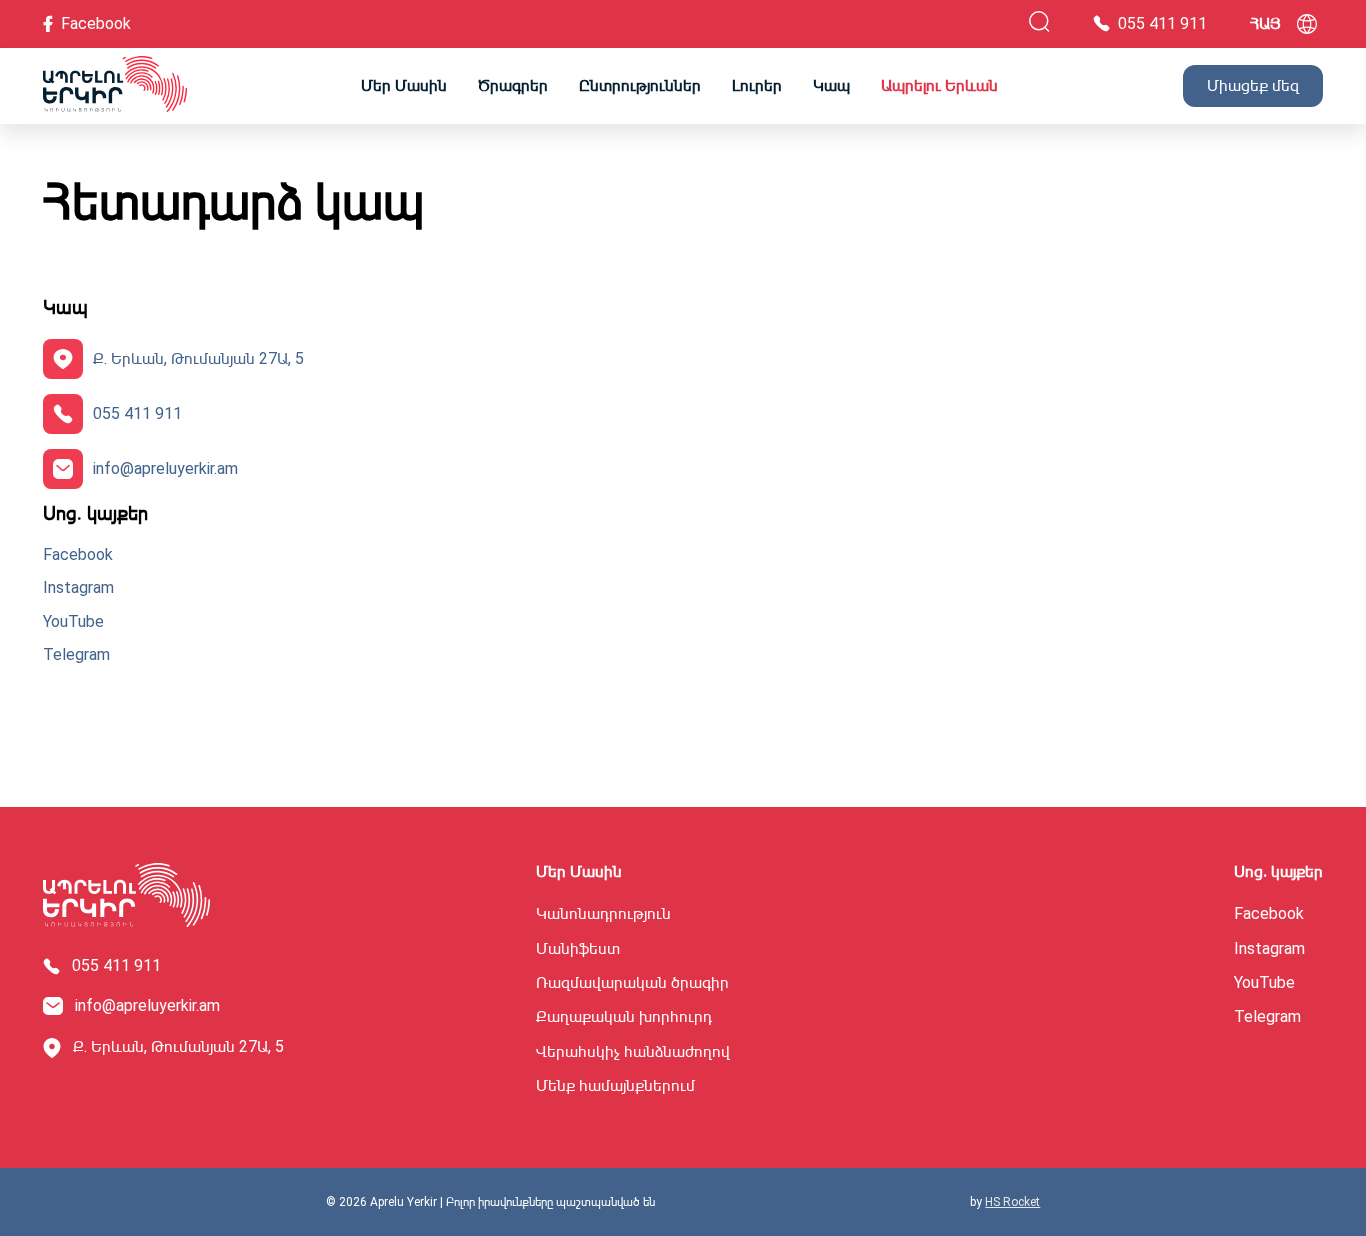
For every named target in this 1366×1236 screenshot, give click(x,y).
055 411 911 (137, 413)
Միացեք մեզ (1253, 85)
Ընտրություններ (640, 85)
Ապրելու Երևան (939, 85)
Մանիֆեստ (578, 949)
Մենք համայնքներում (615, 1086)
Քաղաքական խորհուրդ (624, 1017)
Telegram (76, 655)
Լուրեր (757, 85)
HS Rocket (1012, 1202)
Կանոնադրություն (603, 914)
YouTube (73, 622)
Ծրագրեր (513, 85)
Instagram (78, 588)
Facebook (78, 555)
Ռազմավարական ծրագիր (632, 983)
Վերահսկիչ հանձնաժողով (633, 1052)
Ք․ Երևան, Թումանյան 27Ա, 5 (198, 358)
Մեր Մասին (404, 85)
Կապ (831, 85)
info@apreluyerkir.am (165, 468)
